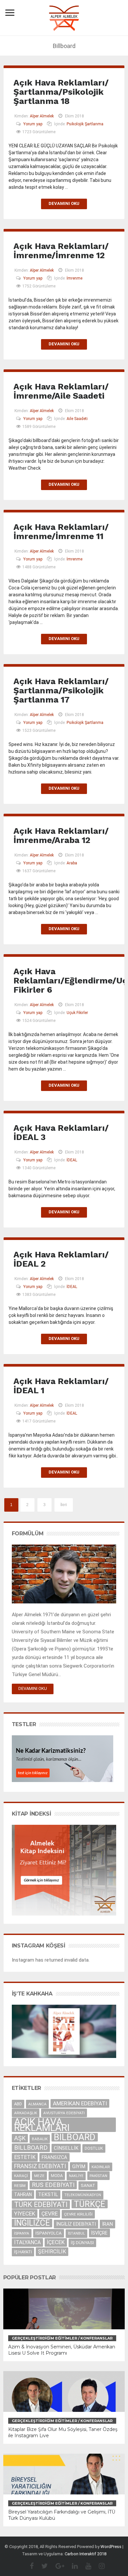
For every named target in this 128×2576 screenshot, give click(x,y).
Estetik (25, 2157)
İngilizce (32, 2223)
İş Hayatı (23, 2252)
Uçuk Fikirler (77, 1013)
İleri (64, 1505)
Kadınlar (101, 2167)
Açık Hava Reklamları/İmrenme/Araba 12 (61, 835)
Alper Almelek (42, 116)
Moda (57, 2176)
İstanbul (76, 2233)
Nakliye (76, 2176)
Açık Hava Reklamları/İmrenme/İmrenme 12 (61, 251)
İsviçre (99, 2233)
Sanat (88, 2185)
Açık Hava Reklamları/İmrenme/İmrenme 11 (61, 532)
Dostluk (94, 2148)
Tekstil (48, 2194)
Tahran (23, 2194)
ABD (18, 2104)
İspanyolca (49, 2233)
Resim (20, 2186)
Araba (72, 863)
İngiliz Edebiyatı (76, 2224)
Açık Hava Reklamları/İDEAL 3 (61, 1132)
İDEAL (72, 1160)
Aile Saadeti (77, 419)
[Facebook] (29, 2566)
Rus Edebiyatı (53, 2185)
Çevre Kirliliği (78, 2214)
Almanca (37, 2104)
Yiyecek (25, 2214)
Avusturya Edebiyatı (64, 2113)
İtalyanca (27, 2242)
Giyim (79, 2167)
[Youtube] (85, 2566)
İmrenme (75, 278)
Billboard (31, 2148)
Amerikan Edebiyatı (80, 2103)
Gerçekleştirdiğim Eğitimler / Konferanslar (62, 2338)
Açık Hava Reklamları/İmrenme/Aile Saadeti (61, 391)
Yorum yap (33, 124)
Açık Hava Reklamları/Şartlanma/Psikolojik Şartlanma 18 (61, 92)
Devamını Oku (64, 203)
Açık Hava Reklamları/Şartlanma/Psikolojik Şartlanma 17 (61, 690)
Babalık (40, 2139)
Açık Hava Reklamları (42, 2125)
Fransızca (54, 2157)
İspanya (22, 2233)
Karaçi (21, 2176)
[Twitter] (41, 2566)
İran (107, 2224)
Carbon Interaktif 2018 (85, 2554)
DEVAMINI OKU (33, 1688)
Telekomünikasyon (83, 2195)
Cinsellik (66, 2148)
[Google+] (57, 2566)
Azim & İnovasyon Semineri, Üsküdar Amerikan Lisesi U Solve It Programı (62, 2350)
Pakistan (98, 2176)
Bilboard (75, 2137)
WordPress (111, 2547)
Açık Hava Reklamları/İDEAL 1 (61, 1386)
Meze (39, 2176)
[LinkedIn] (72, 2566)
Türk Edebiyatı (41, 2204)
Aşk (20, 2138)
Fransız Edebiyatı (40, 2166)
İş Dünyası (82, 2243)
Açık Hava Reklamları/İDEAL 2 (61, 1259)
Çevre (50, 2214)
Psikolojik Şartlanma (85, 124)
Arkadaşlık (26, 2113)
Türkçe (90, 2204)
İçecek (56, 2242)
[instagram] (98, 2566)
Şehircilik (52, 2252)
